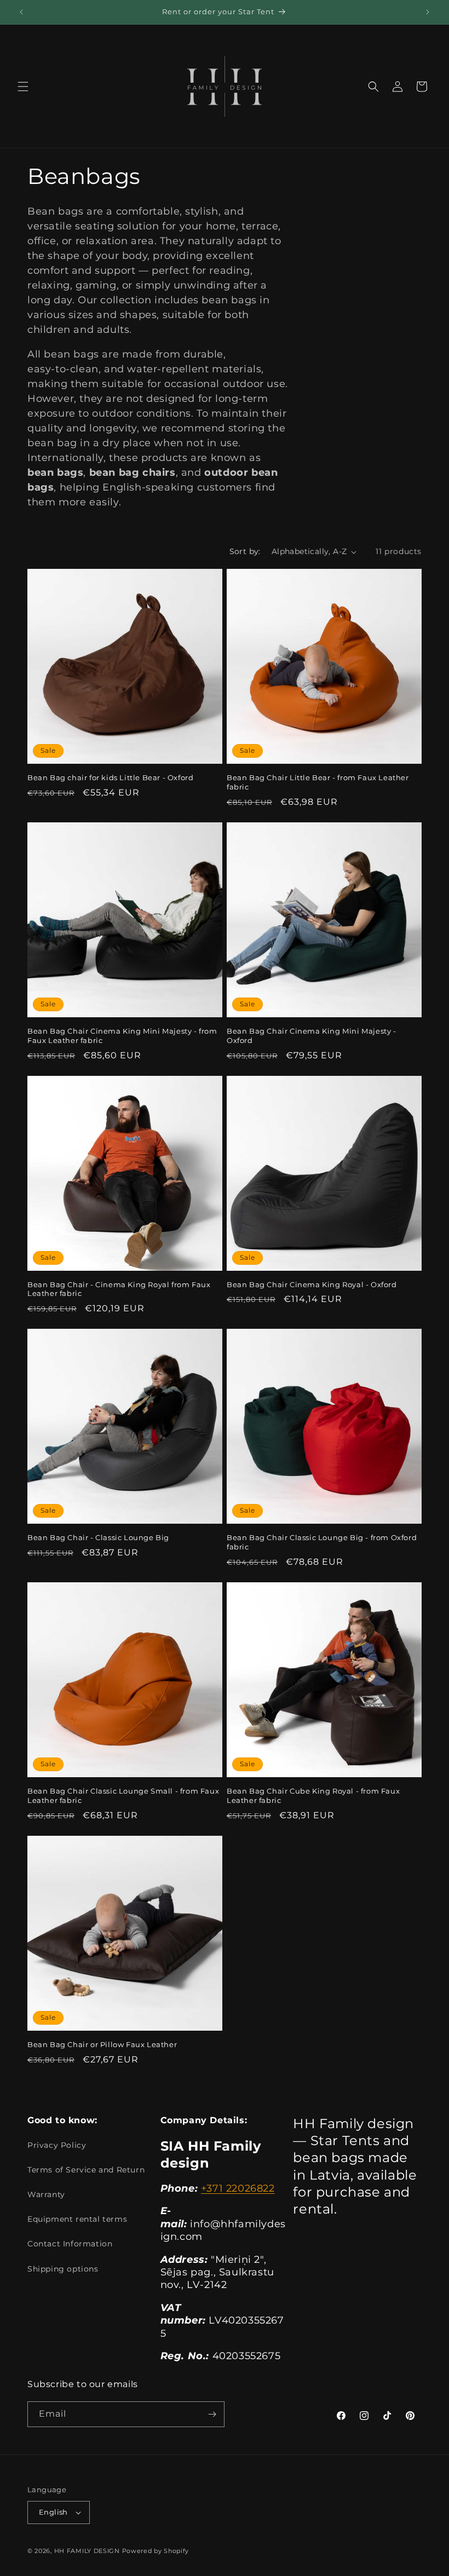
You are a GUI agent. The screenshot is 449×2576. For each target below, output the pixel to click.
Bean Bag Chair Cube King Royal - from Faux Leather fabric (313, 1796)
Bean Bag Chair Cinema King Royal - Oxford (312, 1284)
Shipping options (63, 2269)
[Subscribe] (212, 2414)
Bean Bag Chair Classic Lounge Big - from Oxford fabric (322, 1542)
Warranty (46, 2194)
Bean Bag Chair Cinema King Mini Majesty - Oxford (312, 1036)
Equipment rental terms (77, 2219)
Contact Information (70, 2244)
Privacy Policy (57, 2145)
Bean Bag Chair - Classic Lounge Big (98, 1537)
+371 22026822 (238, 2188)
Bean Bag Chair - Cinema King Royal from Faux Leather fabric (119, 1289)
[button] (23, 87)
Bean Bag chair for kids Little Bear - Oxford (110, 777)
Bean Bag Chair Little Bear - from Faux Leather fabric (318, 782)
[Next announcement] (428, 12)
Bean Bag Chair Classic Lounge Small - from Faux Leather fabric (123, 1796)
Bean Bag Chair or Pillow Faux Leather (102, 2044)
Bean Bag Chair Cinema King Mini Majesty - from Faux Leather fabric (122, 1036)
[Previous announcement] (21, 12)
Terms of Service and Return (86, 2170)
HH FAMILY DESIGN (87, 2551)
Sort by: (245, 551)
